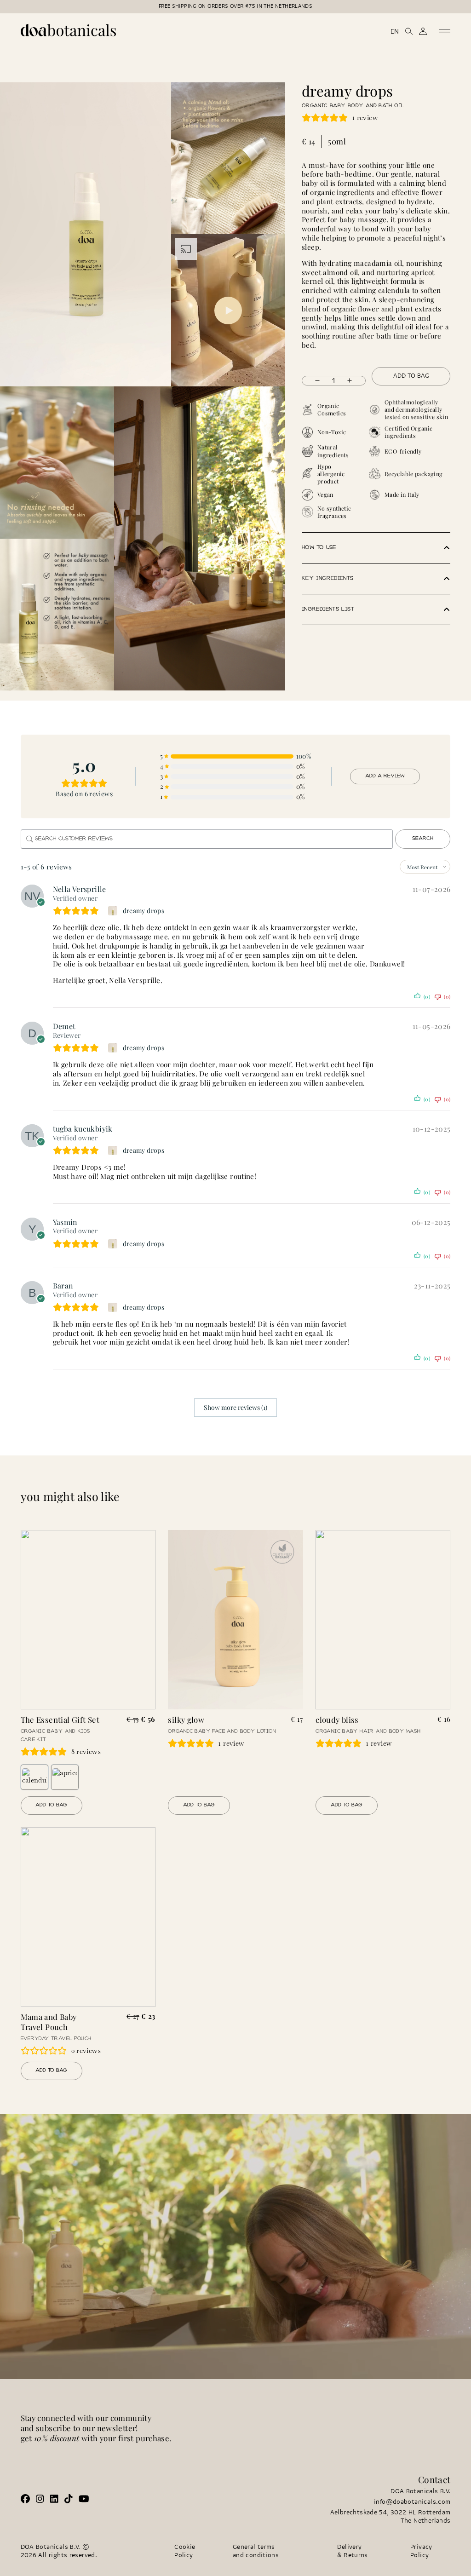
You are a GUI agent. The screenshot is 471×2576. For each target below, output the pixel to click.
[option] (34, 1777)
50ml (337, 141)
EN (395, 32)
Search (423, 839)
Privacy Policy (421, 2551)
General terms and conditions (256, 2551)
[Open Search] (409, 31)
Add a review (385, 776)
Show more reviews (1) (235, 1407)
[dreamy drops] (114, 911)
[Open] (445, 31)
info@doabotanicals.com (412, 2502)
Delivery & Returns (352, 2551)
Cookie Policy (185, 2551)
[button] (376, 548)
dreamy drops (144, 911)
